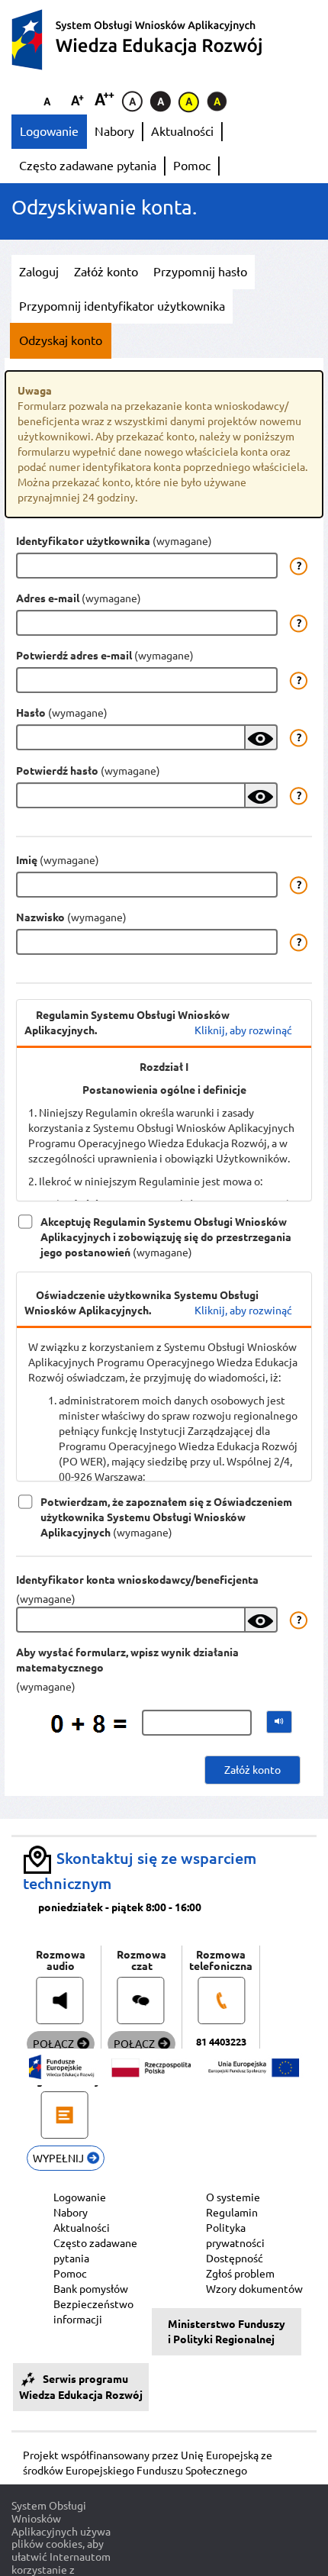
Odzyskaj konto (61, 340)
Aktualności (182, 131)
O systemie (233, 2197)
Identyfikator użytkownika (83, 541)
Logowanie (49, 131)
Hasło (31, 713)
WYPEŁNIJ (59, 2158)
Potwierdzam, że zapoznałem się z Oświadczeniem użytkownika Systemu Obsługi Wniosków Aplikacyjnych (166, 1503)
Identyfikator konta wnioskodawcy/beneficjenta (137, 1580)
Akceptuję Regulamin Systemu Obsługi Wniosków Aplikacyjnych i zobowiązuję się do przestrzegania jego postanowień (166, 1223)
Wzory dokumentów (254, 2289)
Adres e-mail (48, 598)
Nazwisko (40, 917)
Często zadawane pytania (88, 166)
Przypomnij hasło (200, 272)
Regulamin (232, 2213)
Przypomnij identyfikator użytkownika (122, 306)
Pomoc (192, 166)
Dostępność (235, 2258)
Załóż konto (106, 272)
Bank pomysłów (91, 2289)
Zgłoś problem (240, 2274)
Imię (27, 860)
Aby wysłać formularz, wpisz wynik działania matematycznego (127, 1660)
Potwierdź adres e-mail (74, 656)
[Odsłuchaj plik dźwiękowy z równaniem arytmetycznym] (279, 1722)
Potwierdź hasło (57, 771)
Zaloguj (39, 272)
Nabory (114, 131)
